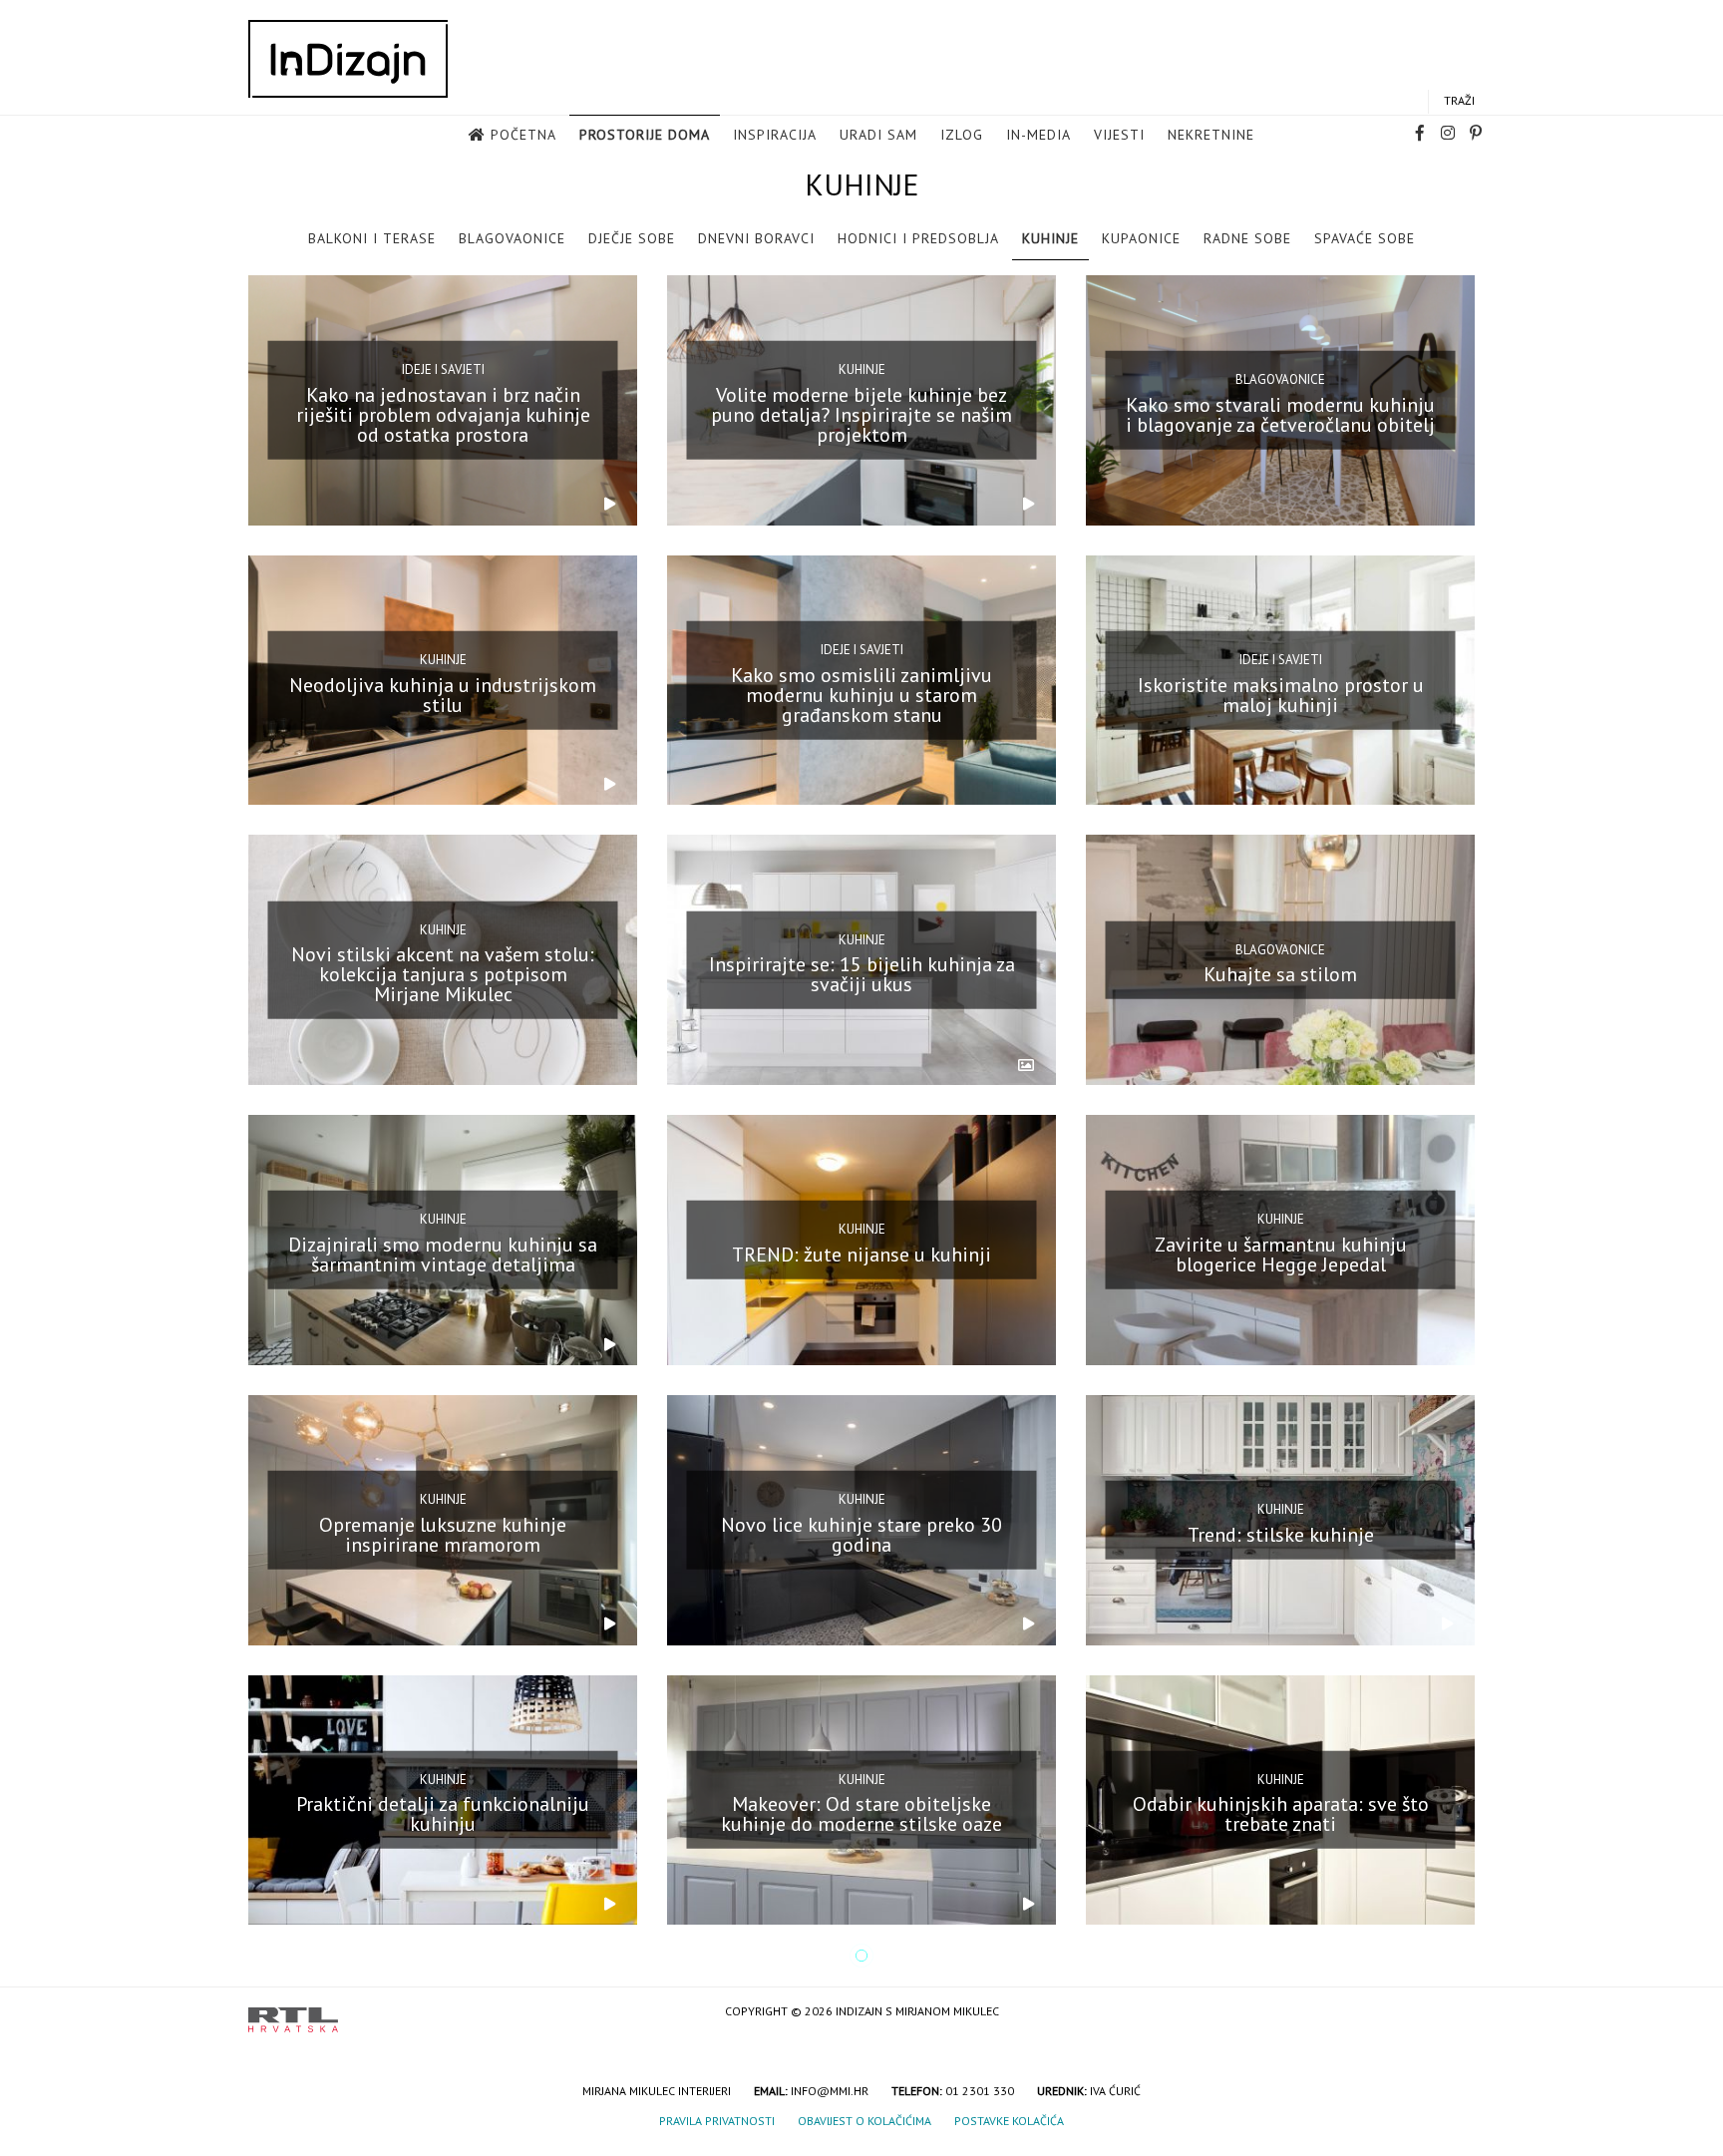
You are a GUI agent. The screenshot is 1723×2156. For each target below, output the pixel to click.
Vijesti (1119, 135)
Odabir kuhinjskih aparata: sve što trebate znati (1281, 1814)
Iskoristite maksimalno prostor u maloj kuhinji (1281, 694)
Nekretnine (1211, 135)
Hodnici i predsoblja (918, 238)
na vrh (1455, 2013)
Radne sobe (1247, 238)
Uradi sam (878, 135)
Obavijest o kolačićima (864, 2121)
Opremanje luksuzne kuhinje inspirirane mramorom (443, 1534)
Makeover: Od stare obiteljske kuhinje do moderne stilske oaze (861, 1814)
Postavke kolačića (1009, 2121)
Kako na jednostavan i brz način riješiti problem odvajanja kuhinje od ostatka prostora (443, 415)
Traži (1459, 100)
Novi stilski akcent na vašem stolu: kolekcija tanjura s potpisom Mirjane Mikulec (443, 974)
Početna (523, 135)
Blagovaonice (512, 238)
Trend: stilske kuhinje (1281, 1534)
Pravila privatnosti (717, 2121)
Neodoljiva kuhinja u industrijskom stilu (443, 694)
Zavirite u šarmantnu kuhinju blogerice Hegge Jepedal (1281, 1255)
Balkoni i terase (372, 238)
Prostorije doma (645, 135)
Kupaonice (1141, 238)
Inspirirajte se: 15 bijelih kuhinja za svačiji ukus (862, 974)
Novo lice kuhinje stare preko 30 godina (861, 1534)
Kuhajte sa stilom (1280, 974)
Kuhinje (1050, 238)
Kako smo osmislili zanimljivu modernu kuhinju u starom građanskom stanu (861, 694)
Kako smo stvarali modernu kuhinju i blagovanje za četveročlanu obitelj (1280, 415)
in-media (1038, 135)
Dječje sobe (632, 238)
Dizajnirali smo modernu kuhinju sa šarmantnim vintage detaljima (443, 1255)
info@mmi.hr (830, 2091)
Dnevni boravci (756, 238)
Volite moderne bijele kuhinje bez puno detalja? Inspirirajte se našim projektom (861, 415)
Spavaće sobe (1365, 238)
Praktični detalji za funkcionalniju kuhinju (443, 1814)
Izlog (962, 135)
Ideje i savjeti (443, 369)
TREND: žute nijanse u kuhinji (861, 1255)
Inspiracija (775, 135)
